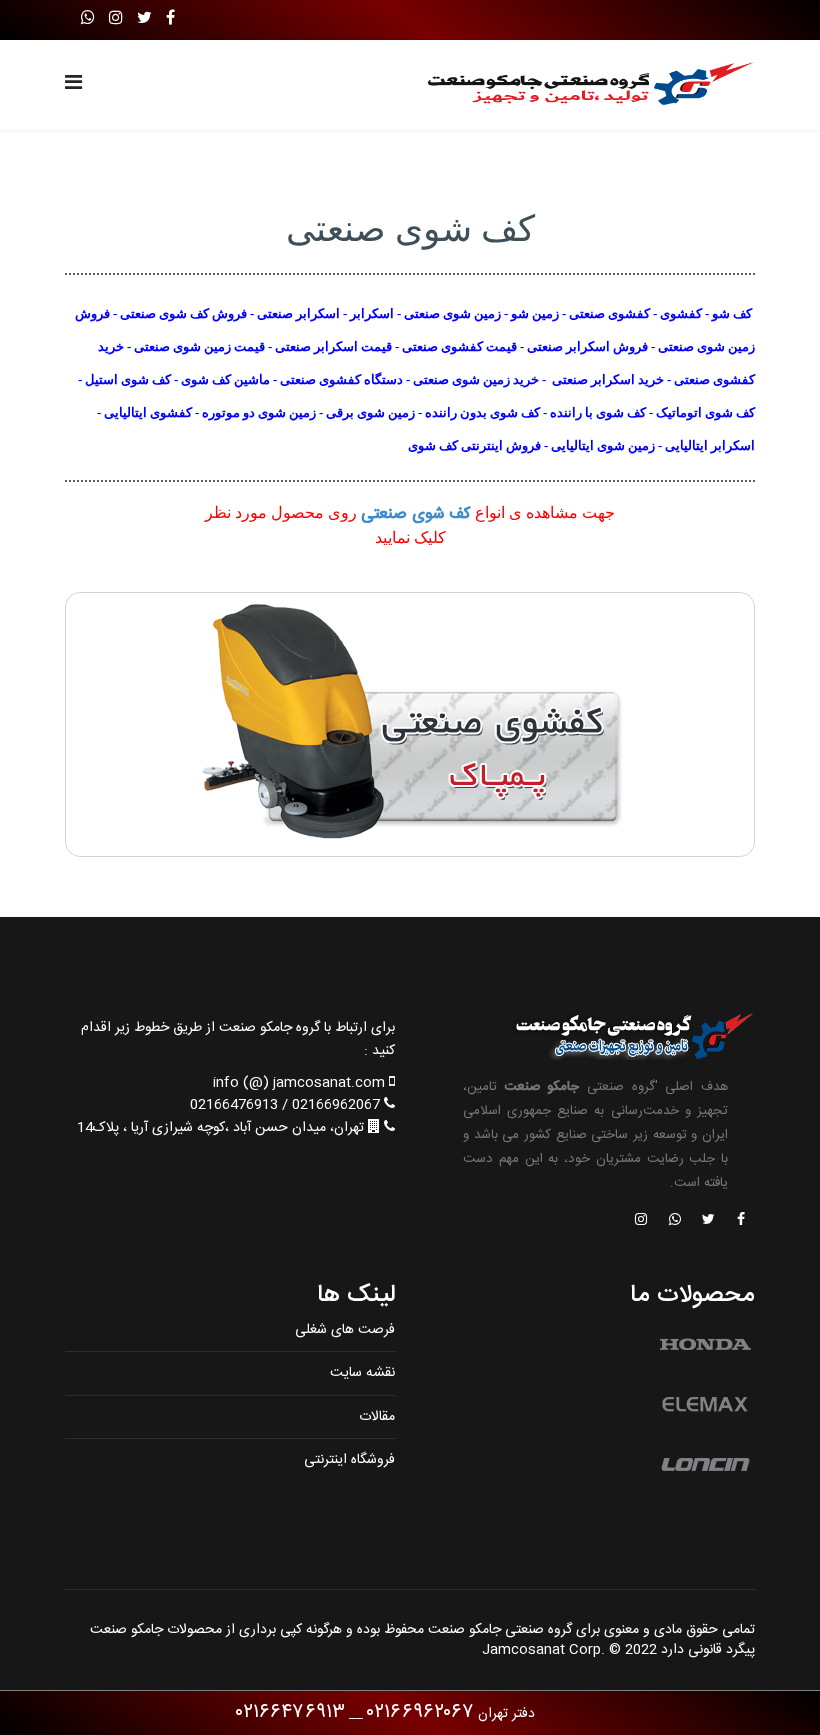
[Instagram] (116, 19)
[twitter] (144, 19)
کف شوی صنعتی (416, 514)
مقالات (377, 1417)
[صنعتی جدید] (410, 724)
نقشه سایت (362, 1373)
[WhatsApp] (88, 19)
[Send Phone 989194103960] (676, 1221)
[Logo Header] (582, 85)
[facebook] (170, 19)
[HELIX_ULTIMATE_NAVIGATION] (73, 85)
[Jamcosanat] (740, 1221)
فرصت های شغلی (345, 1330)
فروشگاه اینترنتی (349, 1460)
